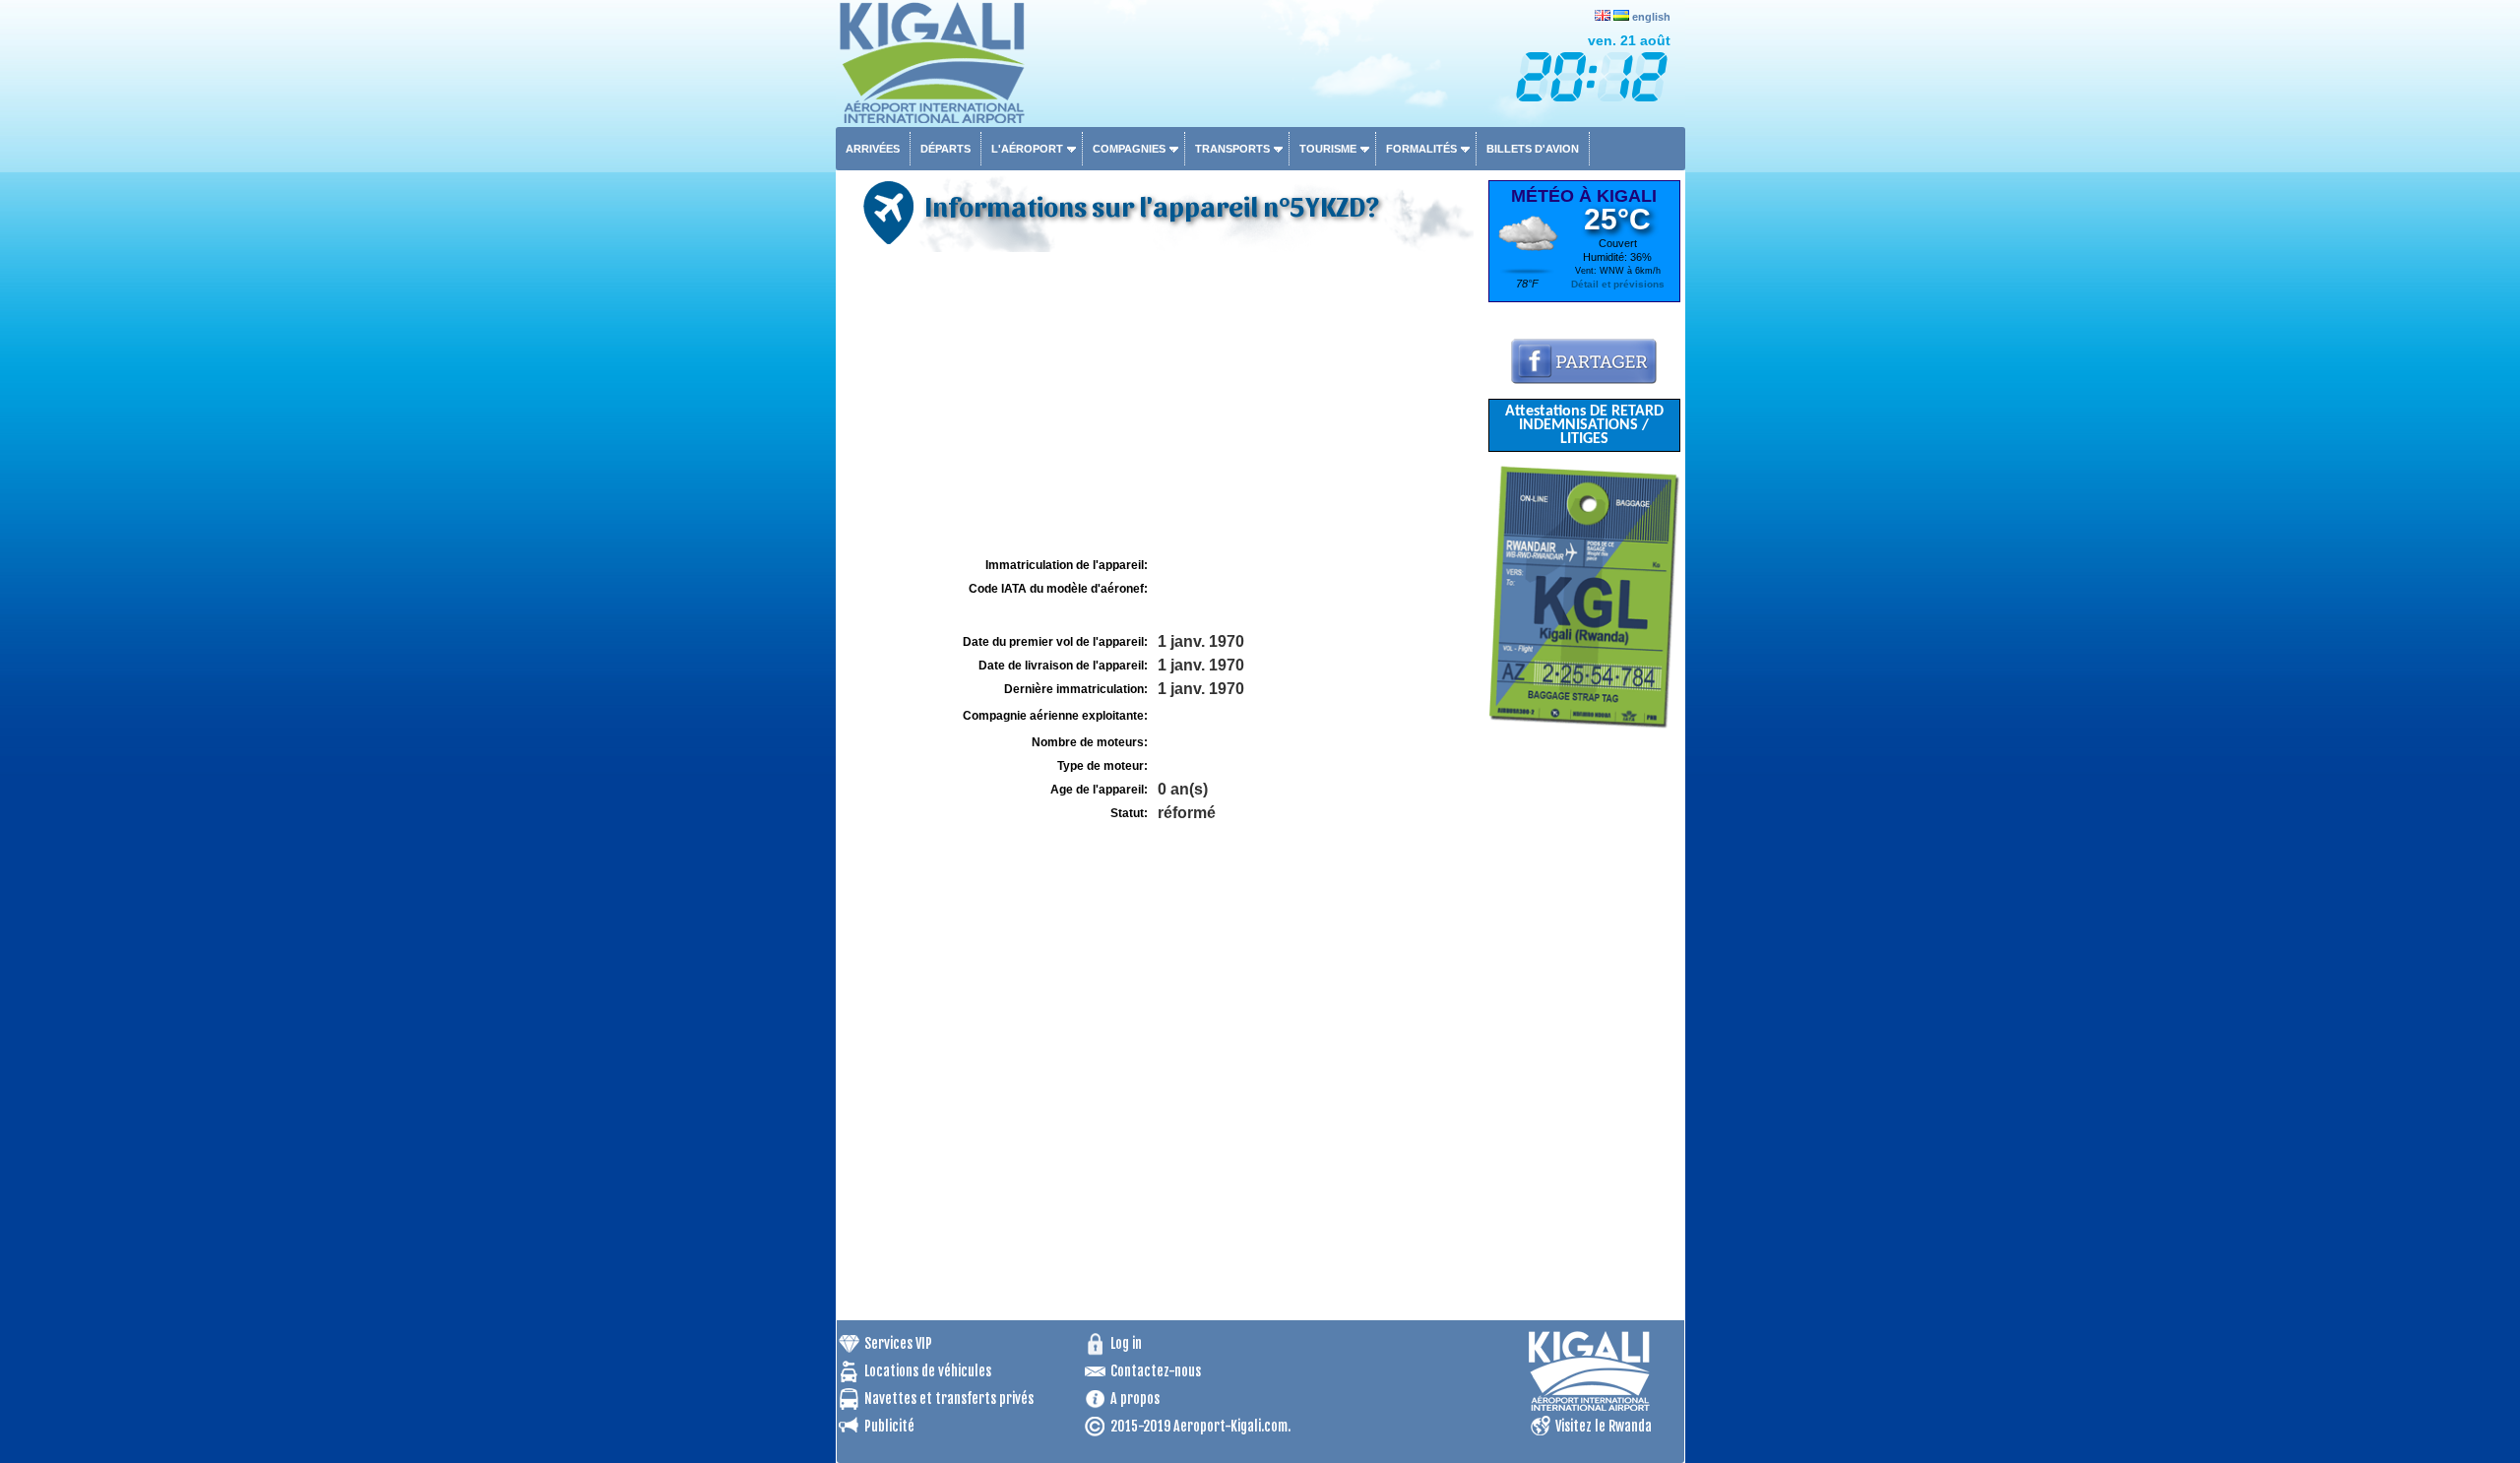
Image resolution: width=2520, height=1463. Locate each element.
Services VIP (898, 1343)
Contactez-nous (1156, 1371)
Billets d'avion (1533, 149)
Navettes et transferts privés (949, 1399)
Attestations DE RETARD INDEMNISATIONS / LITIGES (1584, 425)
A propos (1135, 1399)
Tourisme (1328, 149)
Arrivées (873, 149)
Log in (1126, 1343)
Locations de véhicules (928, 1371)
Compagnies (1129, 149)
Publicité (889, 1426)
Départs (945, 149)
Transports (1232, 149)
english (1651, 17)
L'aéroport (1027, 149)
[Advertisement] (1160, 405)
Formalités (1421, 149)
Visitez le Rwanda (1604, 1426)
